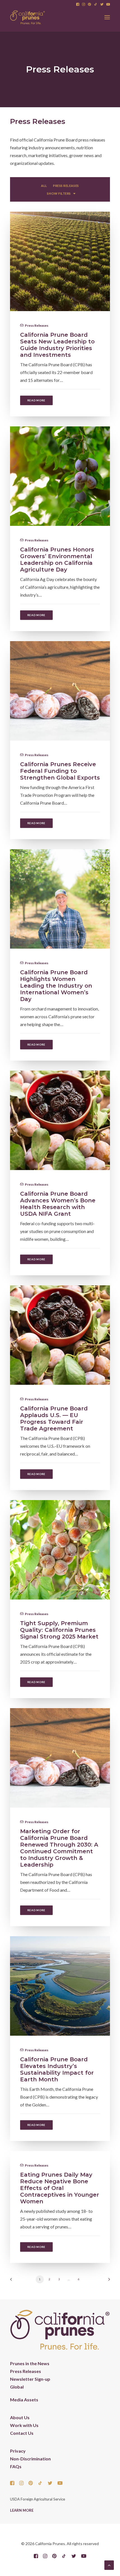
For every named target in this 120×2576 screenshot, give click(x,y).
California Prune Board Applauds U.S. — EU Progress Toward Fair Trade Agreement (54, 1418)
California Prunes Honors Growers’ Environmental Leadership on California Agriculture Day (57, 560)
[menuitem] (78, 4)
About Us (20, 2417)
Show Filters (59, 193)
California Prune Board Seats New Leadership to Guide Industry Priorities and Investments (57, 345)
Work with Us (24, 2425)
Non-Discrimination (30, 2459)
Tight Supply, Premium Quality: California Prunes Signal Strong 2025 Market (59, 1630)
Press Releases (37, 325)
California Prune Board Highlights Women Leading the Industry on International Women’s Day (56, 986)
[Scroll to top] (109, 2564)
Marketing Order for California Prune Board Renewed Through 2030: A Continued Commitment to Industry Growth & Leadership (59, 1848)
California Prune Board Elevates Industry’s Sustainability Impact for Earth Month (57, 2069)
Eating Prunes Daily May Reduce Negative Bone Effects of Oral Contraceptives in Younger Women (60, 2188)
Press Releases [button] (66, 186)
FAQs (16, 2466)
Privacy (18, 2451)
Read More (36, 400)
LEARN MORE (22, 2510)
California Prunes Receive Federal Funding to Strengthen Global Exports (60, 771)
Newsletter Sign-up (30, 2379)
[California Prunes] (27, 17)
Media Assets (24, 2400)
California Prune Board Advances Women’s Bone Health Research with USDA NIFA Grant (58, 1204)
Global (17, 2387)
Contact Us (22, 2433)
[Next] (107, 2281)
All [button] (44, 186)
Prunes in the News (30, 2363)
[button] (78, 4)
